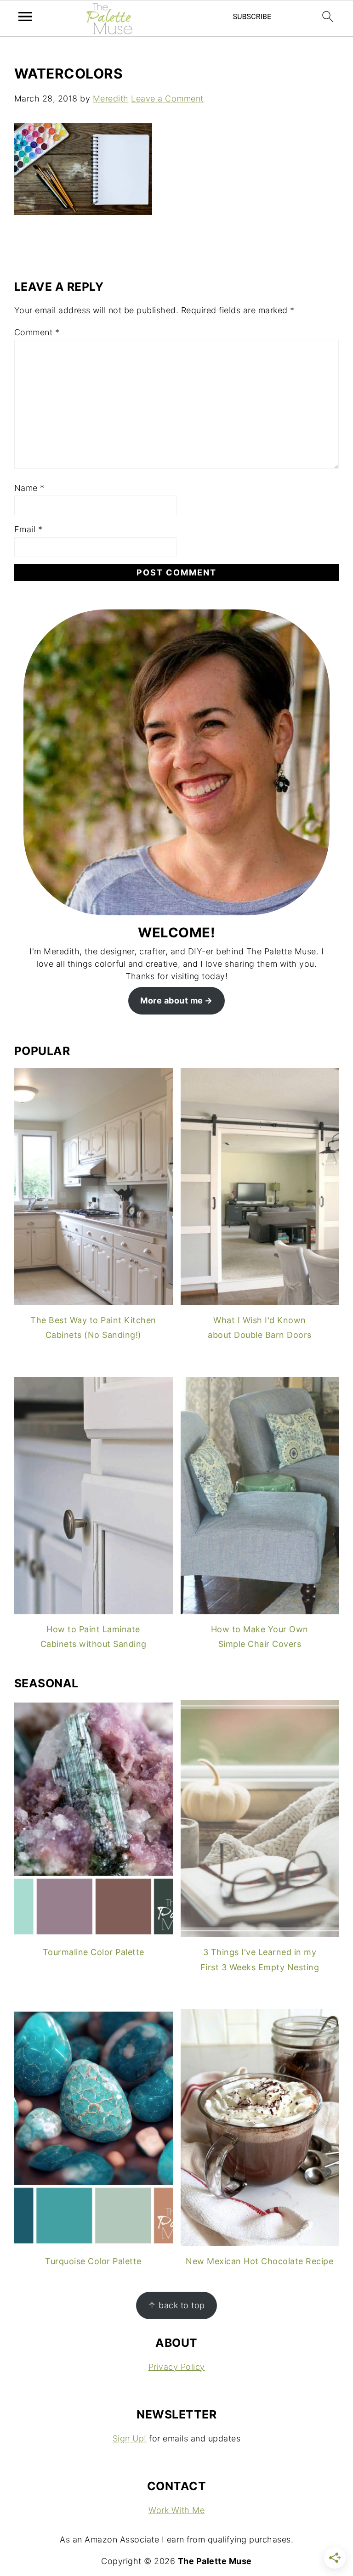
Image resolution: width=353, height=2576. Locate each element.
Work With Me (176, 2510)
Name (29, 488)
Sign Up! (130, 2438)
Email (28, 529)
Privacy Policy (177, 2367)
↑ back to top (176, 2305)
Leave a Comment (167, 99)
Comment (37, 332)
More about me (172, 1001)
